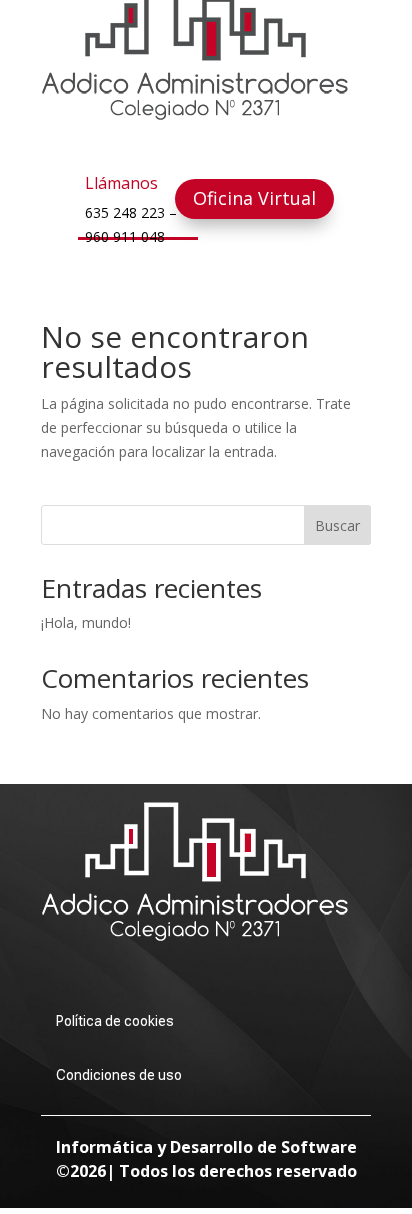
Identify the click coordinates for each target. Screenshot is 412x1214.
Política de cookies (115, 1021)
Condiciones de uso (119, 1075)
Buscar (337, 525)
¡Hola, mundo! (86, 622)
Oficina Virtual (254, 198)
